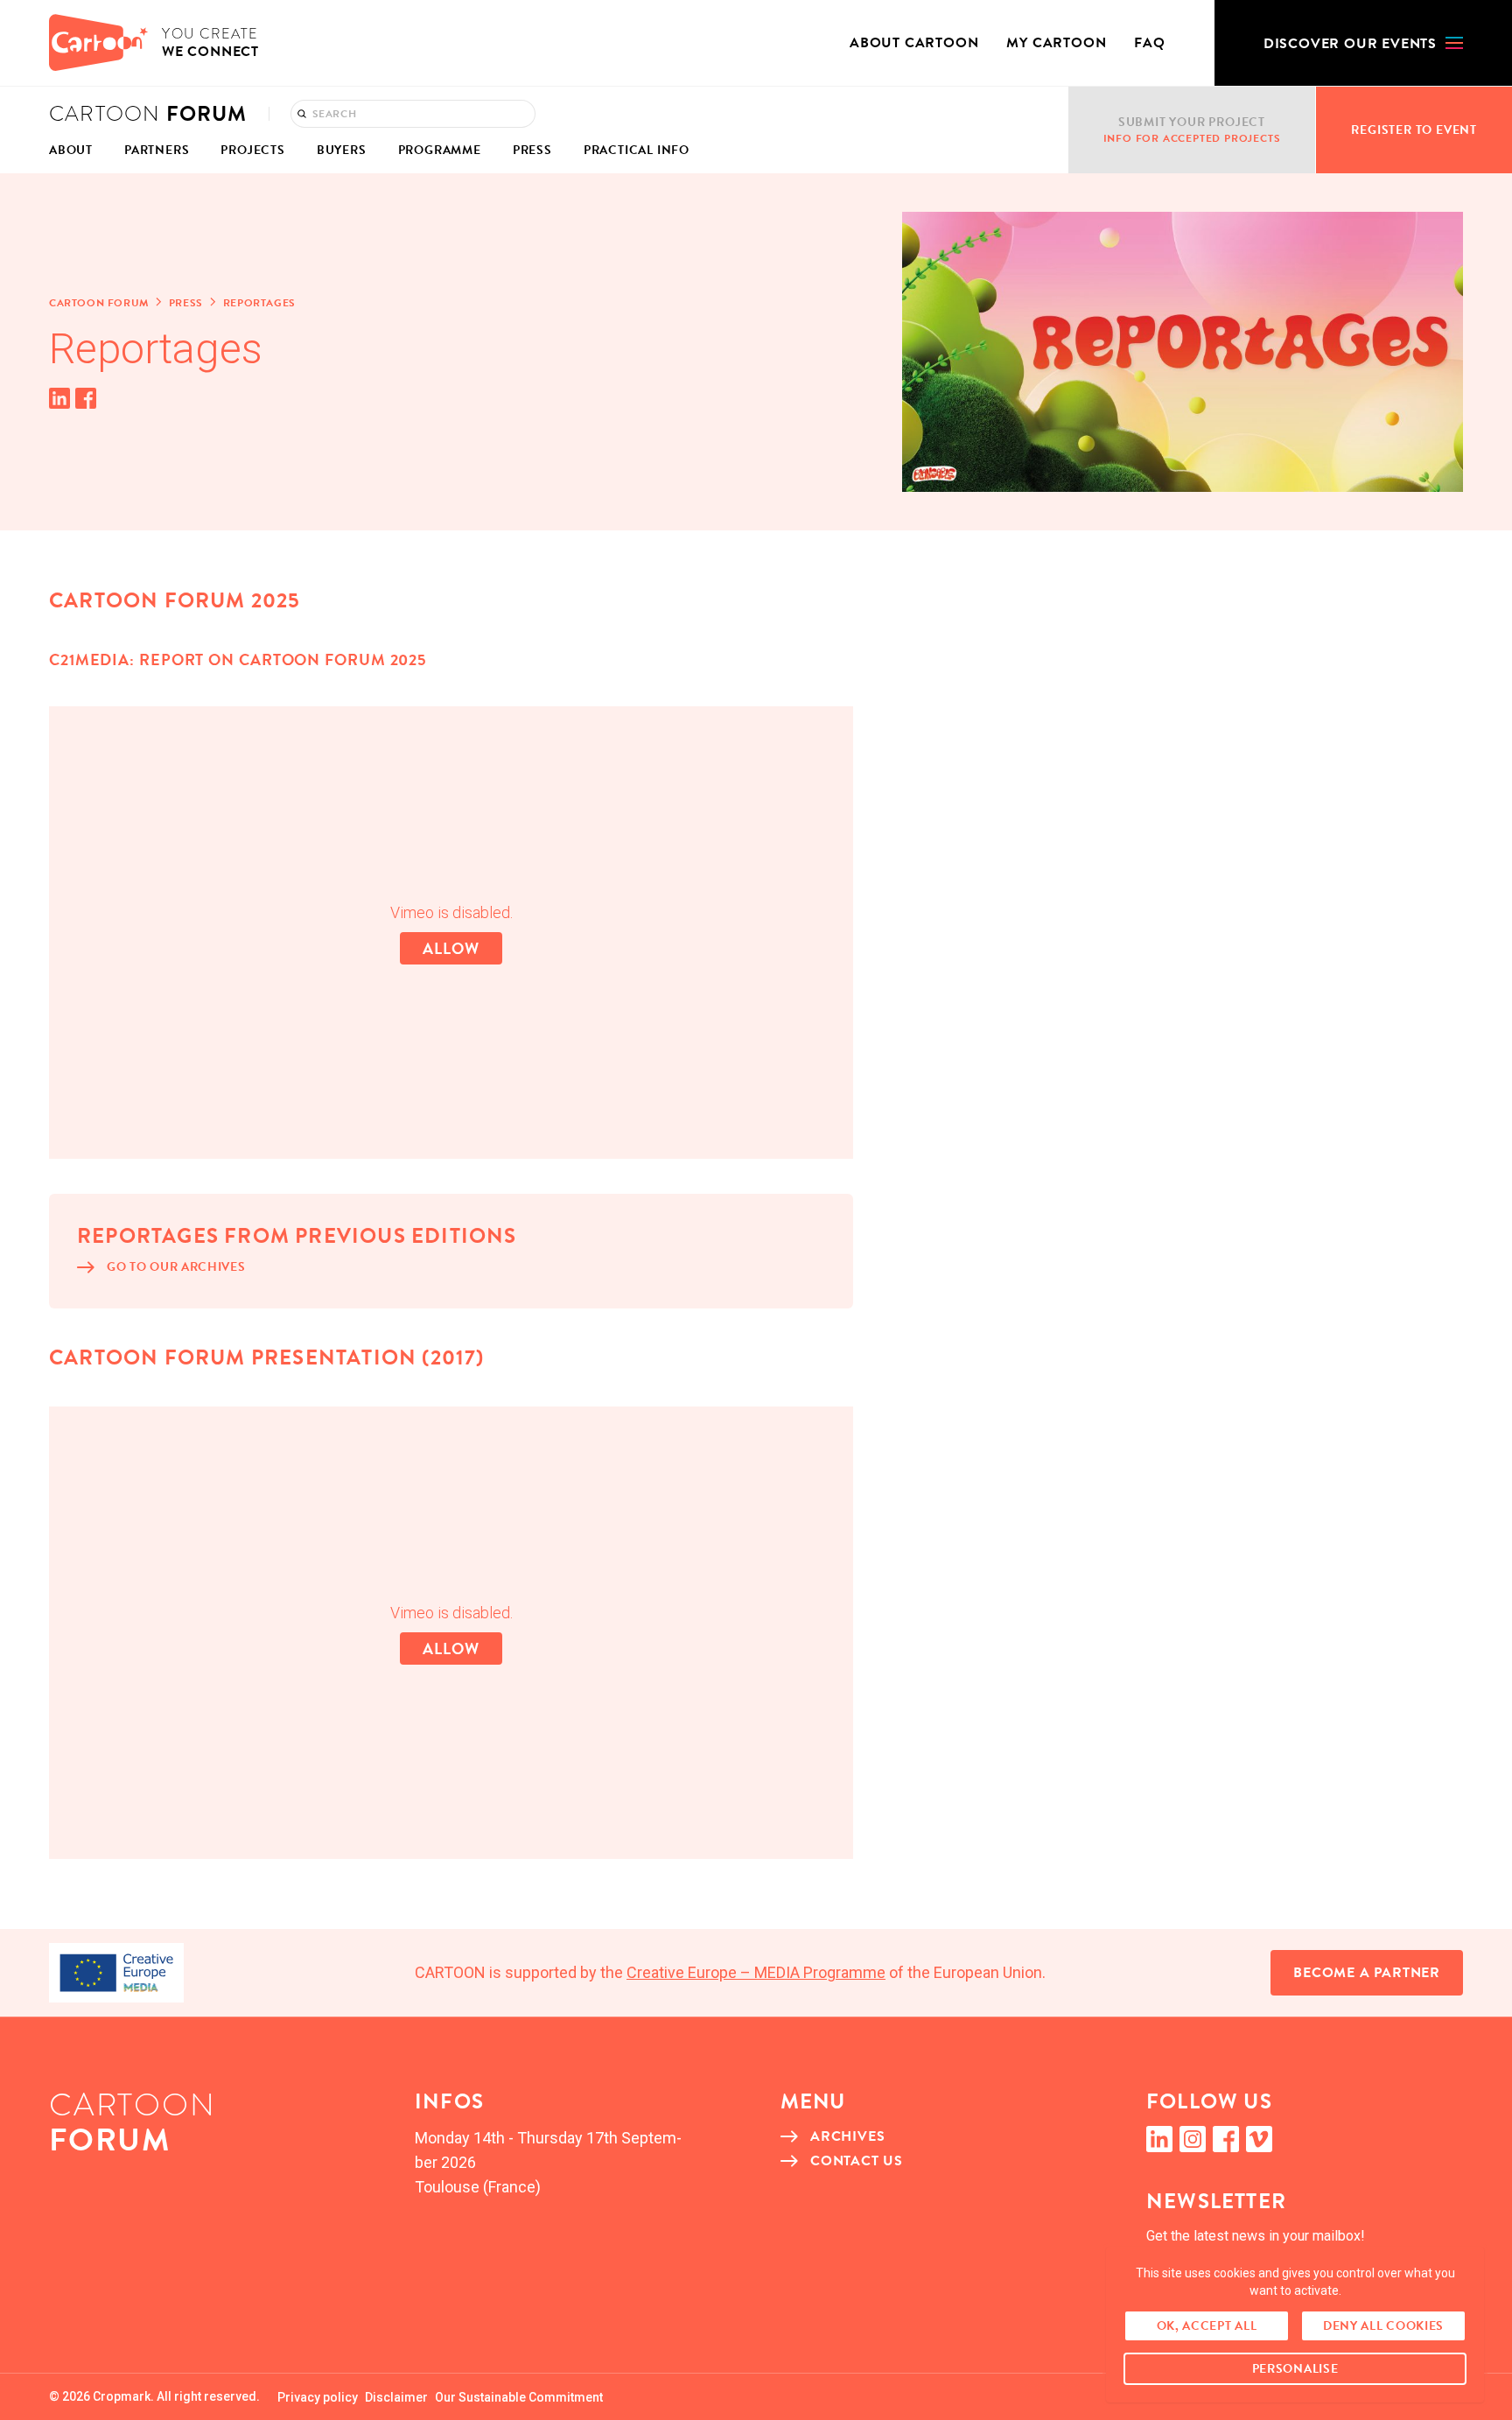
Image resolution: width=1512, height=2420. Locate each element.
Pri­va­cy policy (318, 2397)
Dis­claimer (396, 2397)
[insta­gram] (1193, 2139)
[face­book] (1226, 2139)
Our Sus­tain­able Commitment (519, 2397)
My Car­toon (1056, 43)
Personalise (1295, 2369)
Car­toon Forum (99, 303)
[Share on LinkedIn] (59, 398)
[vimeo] (1259, 2139)
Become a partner (1367, 1973)
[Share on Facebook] (86, 398)
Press (186, 303)
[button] (1363, 43)
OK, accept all (1207, 2326)
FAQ (1149, 43)
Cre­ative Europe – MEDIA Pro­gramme (756, 1972)
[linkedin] (1159, 2139)
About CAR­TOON (914, 43)
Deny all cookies (1383, 2326)
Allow (451, 948)
